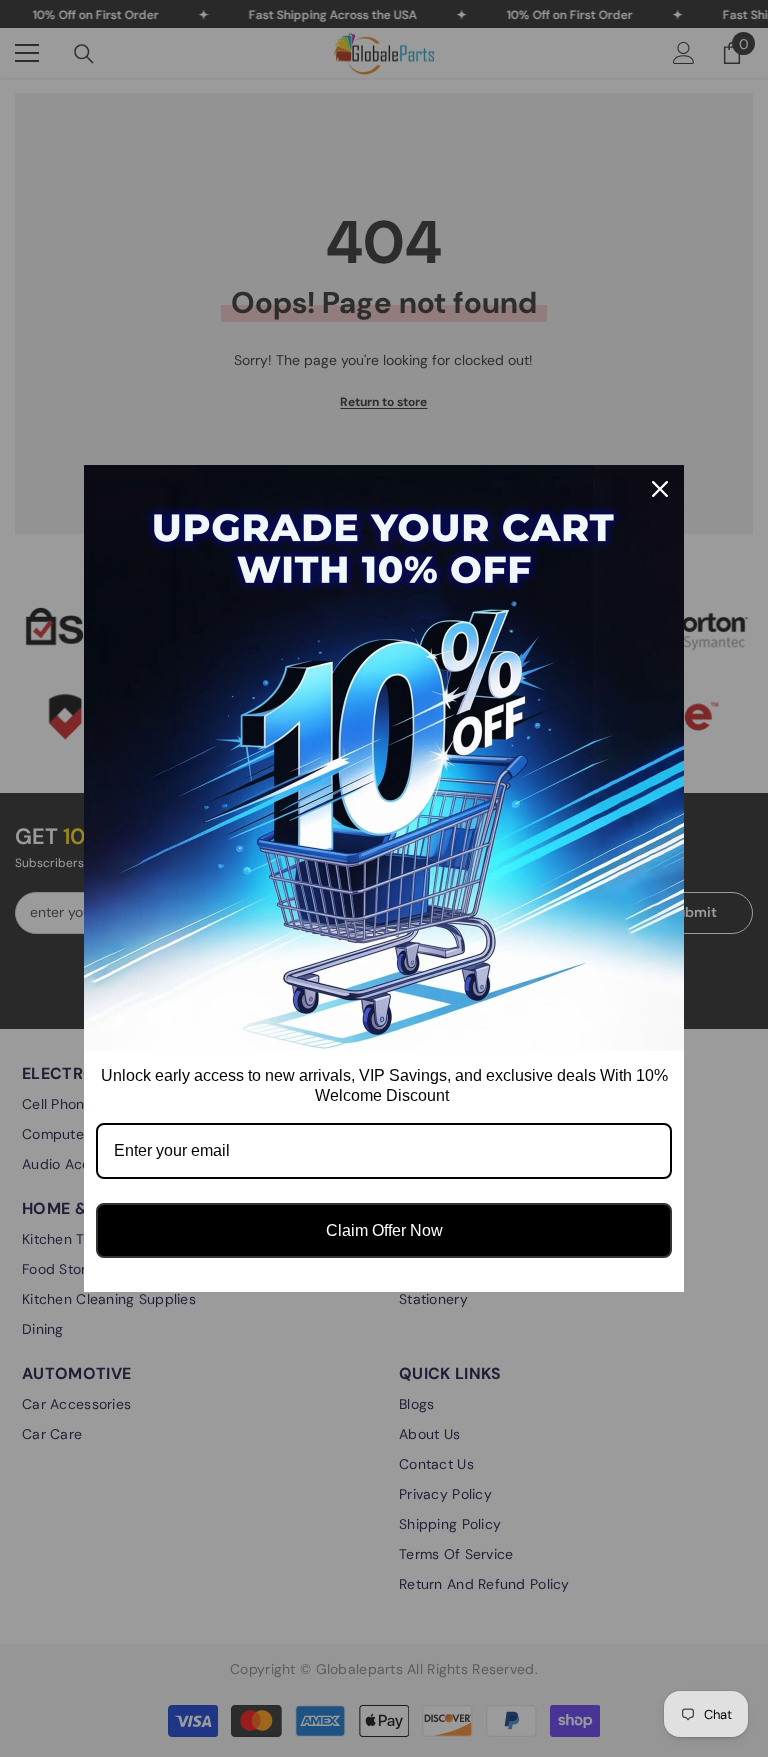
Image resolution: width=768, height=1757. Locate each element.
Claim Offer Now (384, 1230)
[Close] (660, 489)
